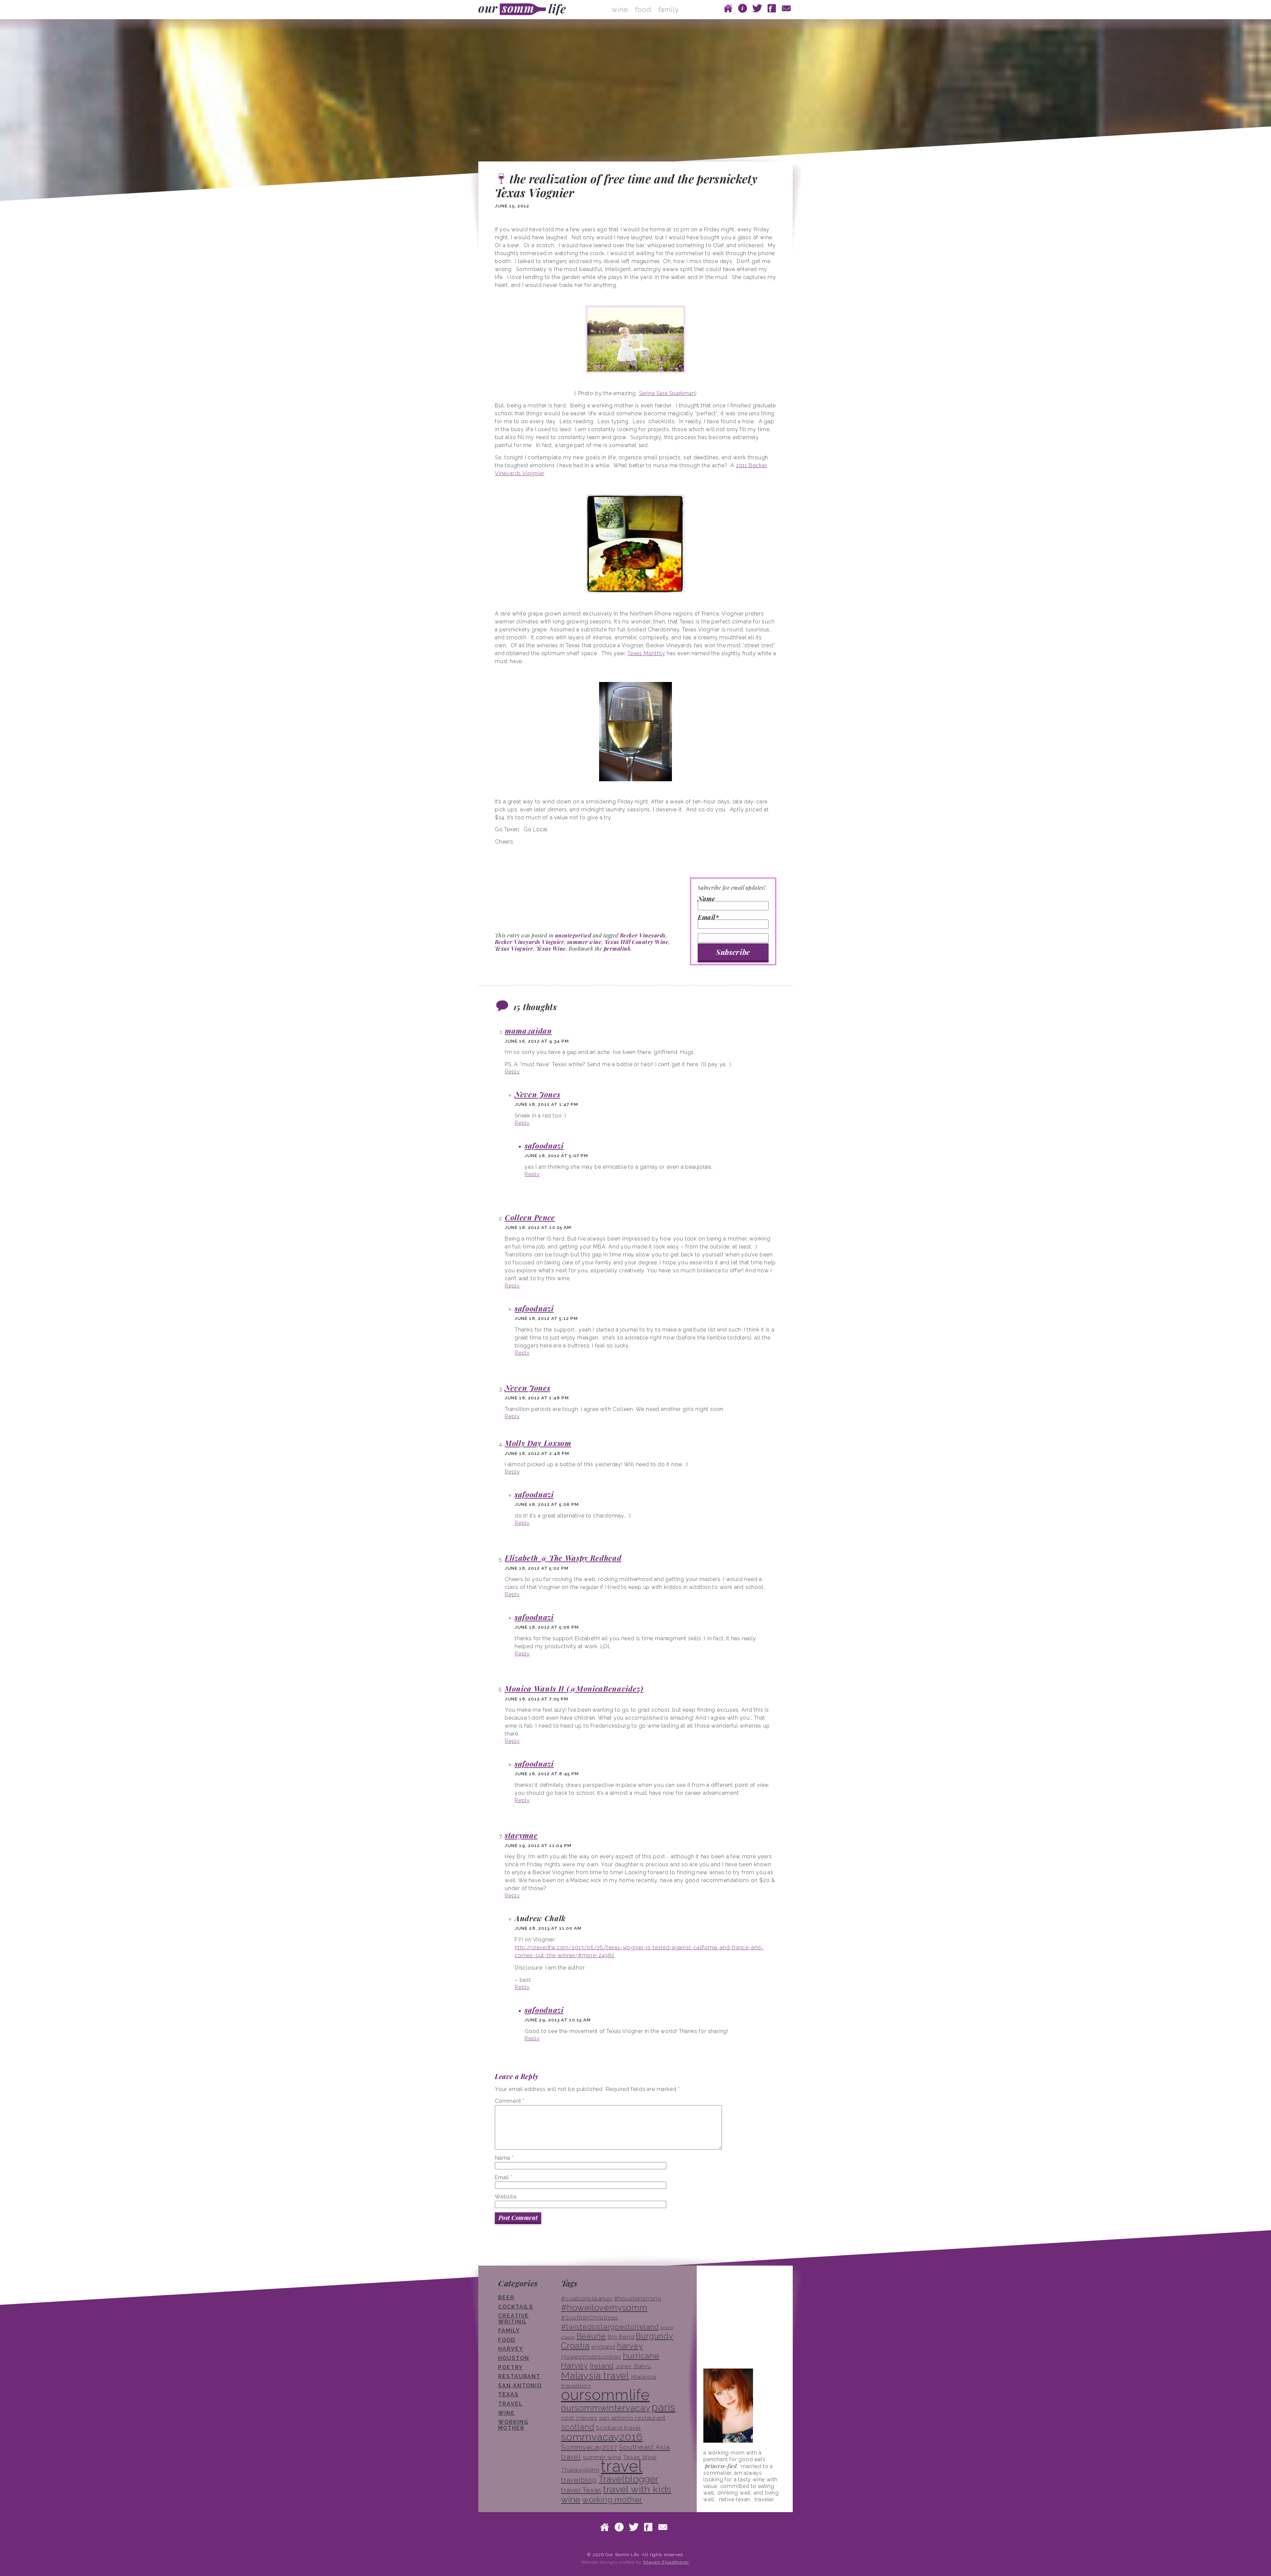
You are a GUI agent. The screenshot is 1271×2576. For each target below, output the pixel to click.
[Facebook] (772, 8)
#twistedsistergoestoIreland (610, 2327)
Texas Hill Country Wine (636, 942)
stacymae (521, 1835)
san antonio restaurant (633, 2418)
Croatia (575, 2346)
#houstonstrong (638, 2298)
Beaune (591, 2336)
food (507, 2340)
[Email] (786, 8)
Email (504, 2177)
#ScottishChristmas (589, 2318)
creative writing (514, 2319)
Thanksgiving (580, 2470)
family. (669, 9)
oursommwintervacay (606, 2408)
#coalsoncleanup (587, 2298)
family (509, 2331)
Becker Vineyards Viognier (529, 942)
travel (511, 2404)
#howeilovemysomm (604, 2308)
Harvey (511, 2349)
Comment (510, 2101)
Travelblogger (629, 2479)
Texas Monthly (646, 653)
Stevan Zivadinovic (666, 2562)
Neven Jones (537, 1094)
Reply (512, 1072)
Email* (708, 918)
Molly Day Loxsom (538, 1443)
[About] (743, 8)
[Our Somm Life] (524, 10)
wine (507, 2413)
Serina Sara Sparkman (667, 393)
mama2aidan (528, 1031)
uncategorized (573, 935)
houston (514, 2358)
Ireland (602, 2366)
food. (644, 9)
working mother (513, 2425)
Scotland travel (618, 2428)
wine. (621, 9)
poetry (511, 2367)
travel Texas (581, 2490)
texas (508, 2395)
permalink (617, 949)
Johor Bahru (633, 2366)
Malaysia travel (595, 2375)
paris (663, 2407)
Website (506, 2197)
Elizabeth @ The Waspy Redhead (563, 1558)
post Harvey (579, 2418)
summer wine (584, 942)
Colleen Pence (530, 1217)
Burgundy (654, 2336)
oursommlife (605, 2395)
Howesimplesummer (591, 2357)
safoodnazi (544, 1146)
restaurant (519, 2376)
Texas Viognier (514, 949)
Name (706, 899)
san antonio (520, 2386)
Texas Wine (551, 949)
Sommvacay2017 (589, 2447)
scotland (578, 2427)
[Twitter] (757, 8)
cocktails (516, 2307)
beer (506, 2298)
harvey (630, 2346)
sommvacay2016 (602, 2437)
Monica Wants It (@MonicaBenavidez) (574, 1689)
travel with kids (637, 2489)
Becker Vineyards (643, 935)
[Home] (728, 8)
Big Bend (621, 2337)
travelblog (579, 2480)
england (603, 2347)
